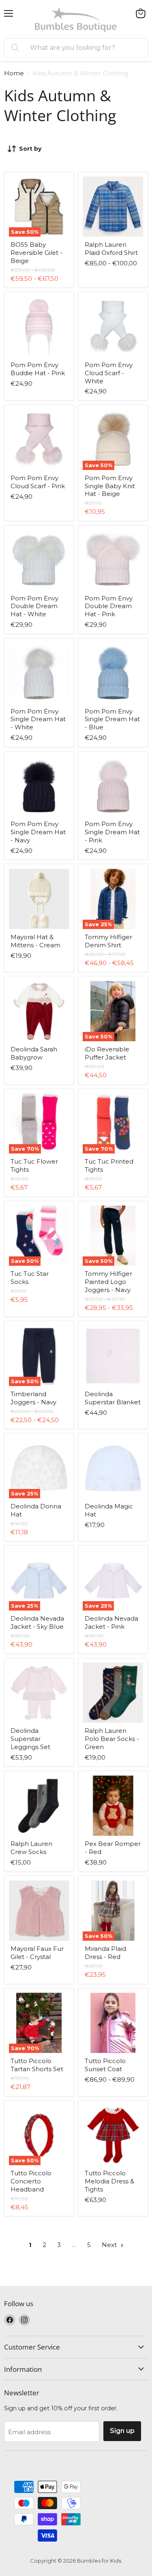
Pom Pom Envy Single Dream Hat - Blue (112, 719)
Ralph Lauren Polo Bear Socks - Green (112, 1739)
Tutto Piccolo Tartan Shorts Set (37, 2065)
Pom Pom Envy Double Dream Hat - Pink (109, 606)
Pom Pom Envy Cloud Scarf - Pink (38, 482)
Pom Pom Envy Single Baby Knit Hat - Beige (110, 486)
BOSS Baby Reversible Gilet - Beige (36, 252)
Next (110, 2245)
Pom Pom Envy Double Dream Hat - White (34, 606)
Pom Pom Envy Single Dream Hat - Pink (112, 832)
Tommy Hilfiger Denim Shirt (108, 941)
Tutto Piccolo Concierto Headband (31, 2181)
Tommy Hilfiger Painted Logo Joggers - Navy (108, 1282)
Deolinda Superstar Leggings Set (30, 1739)
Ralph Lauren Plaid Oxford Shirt (111, 249)
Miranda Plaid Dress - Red (105, 1953)
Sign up (122, 2431)
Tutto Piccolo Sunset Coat (105, 2065)
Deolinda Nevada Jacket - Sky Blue (37, 1622)
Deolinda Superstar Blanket (113, 1398)
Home (14, 73)
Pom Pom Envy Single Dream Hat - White (38, 719)
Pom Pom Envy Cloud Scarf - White (109, 373)
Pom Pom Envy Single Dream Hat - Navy (38, 832)
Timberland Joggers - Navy (33, 1398)
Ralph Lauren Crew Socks (31, 1848)
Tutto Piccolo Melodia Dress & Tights (109, 2181)
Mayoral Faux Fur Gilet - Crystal (37, 1953)
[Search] (15, 48)
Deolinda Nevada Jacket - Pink (111, 1622)
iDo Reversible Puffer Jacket (107, 1053)
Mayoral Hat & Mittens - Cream (35, 941)
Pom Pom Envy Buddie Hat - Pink (38, 369)
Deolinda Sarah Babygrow (34, 1053)
